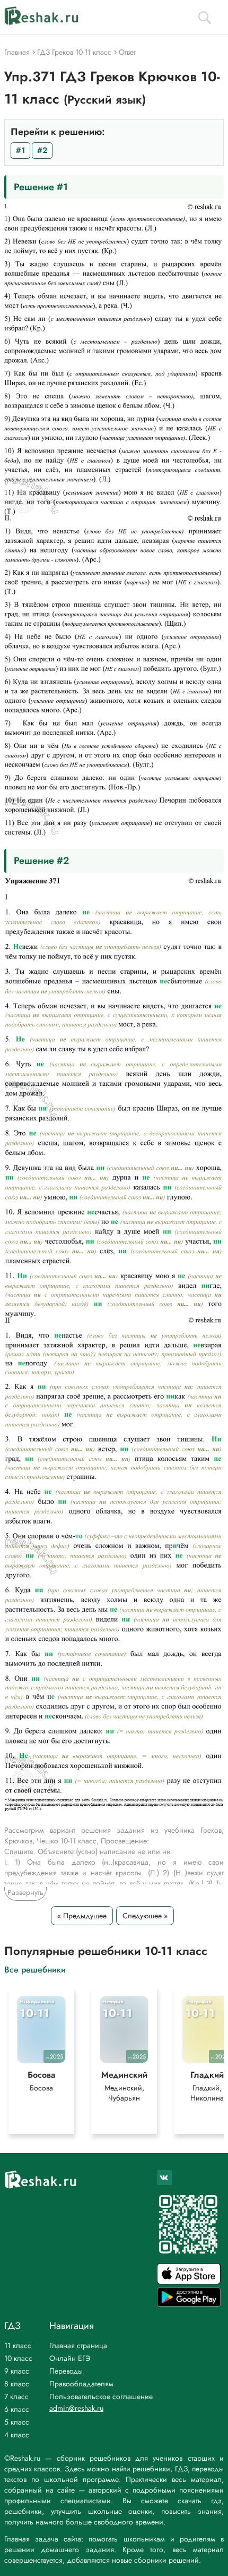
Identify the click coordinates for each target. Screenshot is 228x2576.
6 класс (17, 2409)
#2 (42, 150)
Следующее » (145, 1916)
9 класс (17, 2371)
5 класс (17, 2422)
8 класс (17, 2384)
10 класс (18, 2358)
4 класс (17, 2435)
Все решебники (35, 1969)
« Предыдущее (82, 1916)
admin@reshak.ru (76, 2408)
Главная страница (78, 2345)
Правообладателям (81, 2384)
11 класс (18, 2345)
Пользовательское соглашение (101, 2396)
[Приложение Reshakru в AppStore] (189, 2281)
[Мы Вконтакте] (164, 2178)
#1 (20, 150)
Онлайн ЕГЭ (70, 2358)
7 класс (16, 2396)
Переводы (66, 2371)
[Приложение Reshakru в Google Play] (189, 2304)
